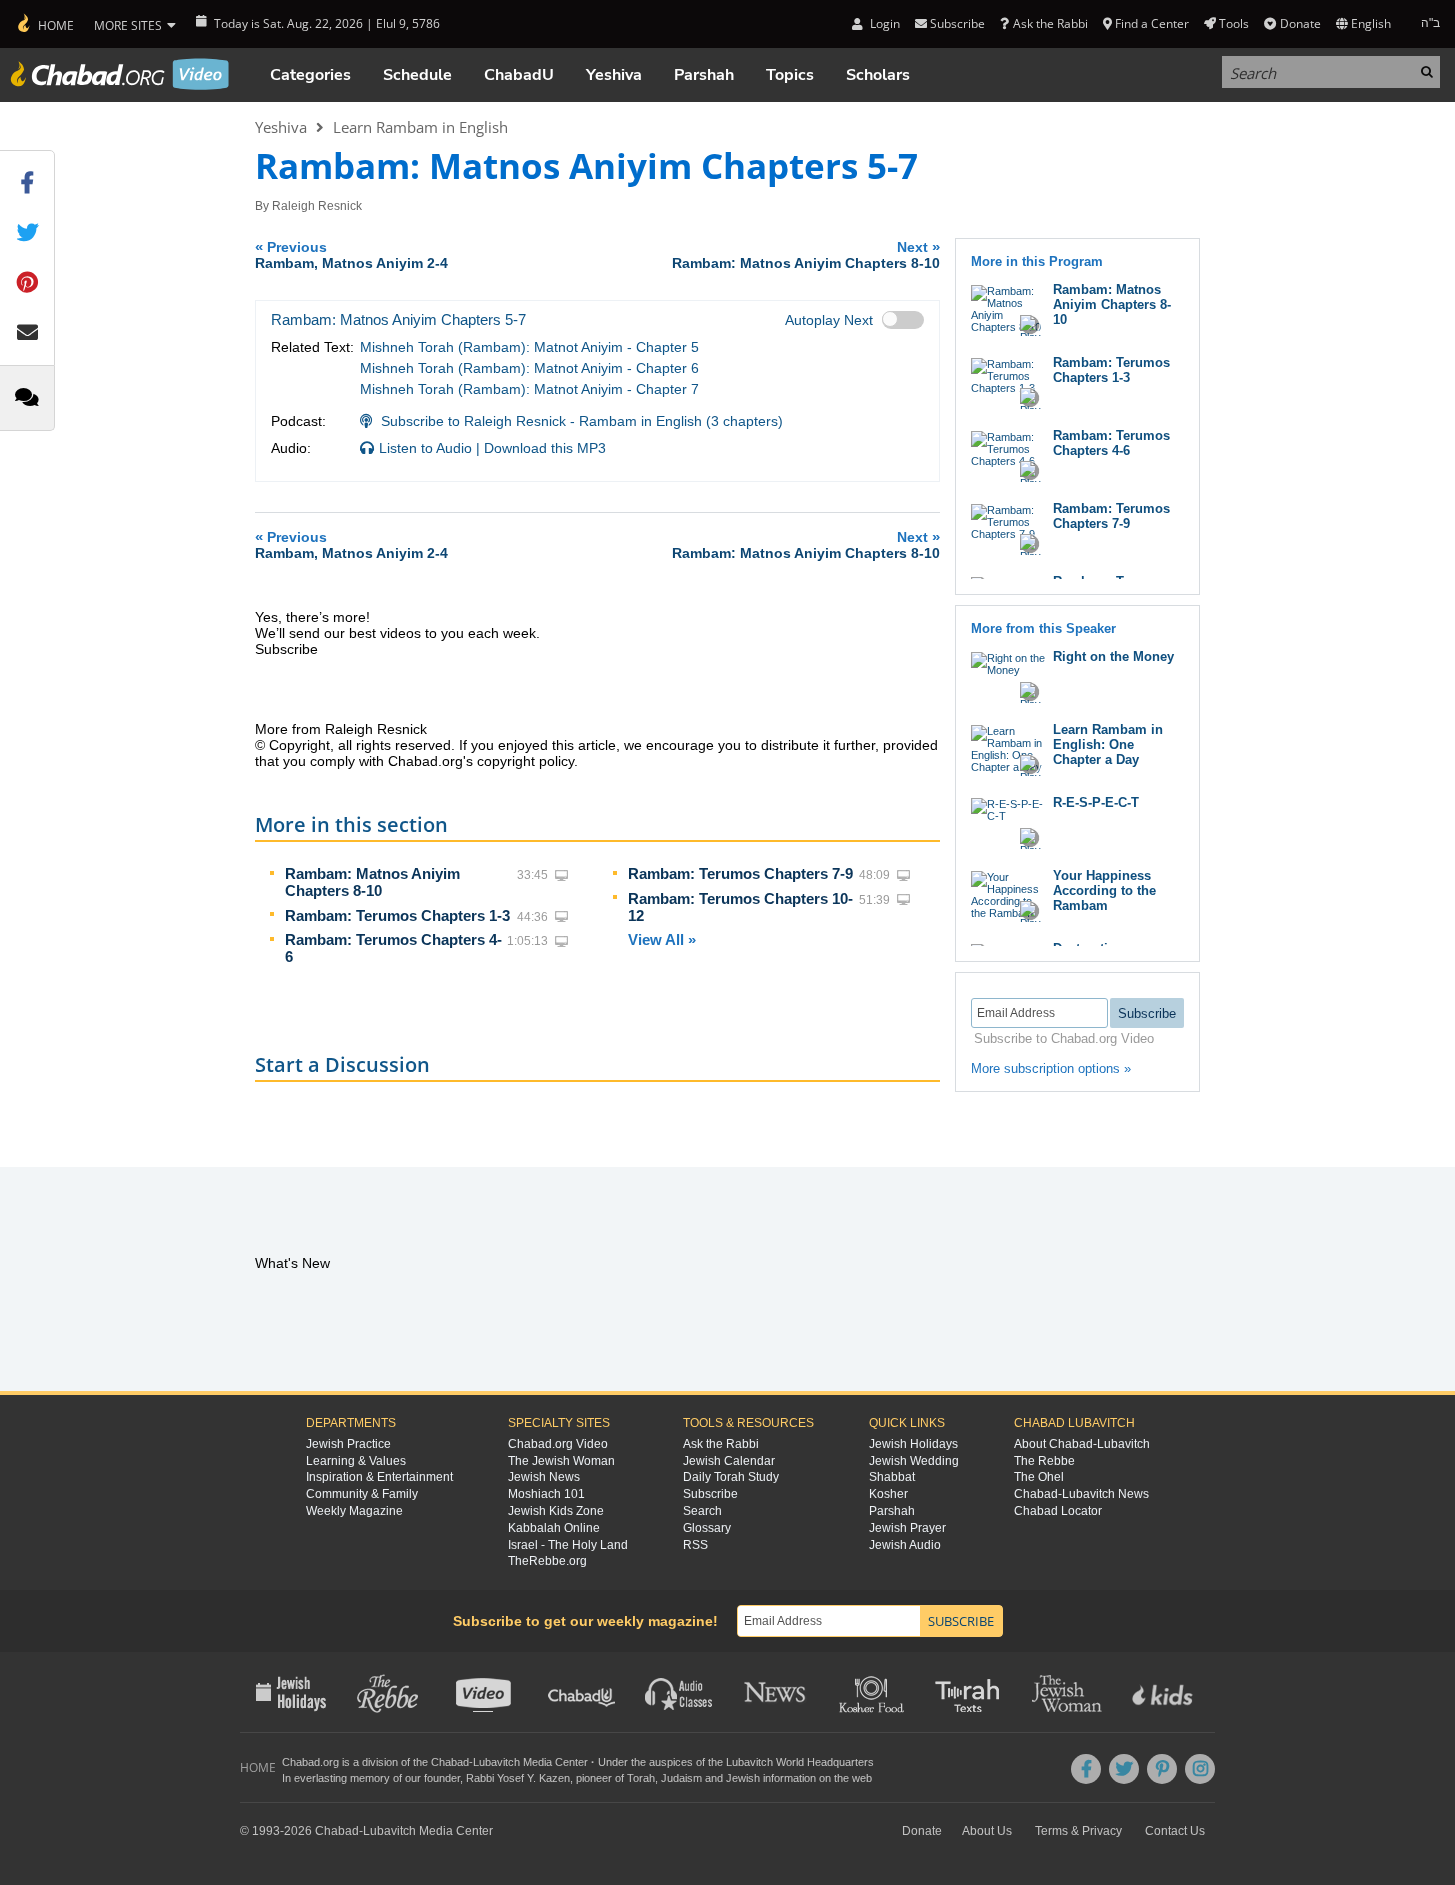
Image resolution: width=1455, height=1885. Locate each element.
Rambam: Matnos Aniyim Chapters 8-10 (372, 882)
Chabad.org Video (558, 1444)
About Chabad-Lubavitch (1082, 1444)
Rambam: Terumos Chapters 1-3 (397, 915)
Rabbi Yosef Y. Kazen (518, 1778)
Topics (790, 75)
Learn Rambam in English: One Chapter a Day (1108, 744)
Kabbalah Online (554, 1528)
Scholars (878, 75)
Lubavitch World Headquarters (800, 1762)
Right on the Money (1113, 656)
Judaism (681, 1778)
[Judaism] (44, 24)
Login (883, 23)
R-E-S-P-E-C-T (1096, 802)
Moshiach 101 (546, 1494)
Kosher (888, 1494)
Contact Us (1175, 1831)
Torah (641, 1778)
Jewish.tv (485, 1692)
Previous (351, 254)
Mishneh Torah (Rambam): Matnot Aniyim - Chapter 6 (529, 368)
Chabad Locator (1058, 1511)
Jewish (743, 1778)
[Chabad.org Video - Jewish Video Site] (120, 74)
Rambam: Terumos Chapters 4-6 (1111, 443)
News (776, 1692)
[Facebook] (1086, 1769)
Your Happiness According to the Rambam (1104, 890)
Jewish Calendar (729, 1461)
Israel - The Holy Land (568, 1545)
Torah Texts (970, 1692)
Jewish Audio (905, 1545)
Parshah (704, 75)
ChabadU (519, 75)
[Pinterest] (1162, 1769)
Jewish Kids (1164, 1692)
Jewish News (544, 1477)
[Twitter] (1124, 1769)
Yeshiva (614, 75)
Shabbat (892, 1477)
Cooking (873, 1692)
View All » (662, 939)
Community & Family (362, 1494)
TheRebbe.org (547, 1561)
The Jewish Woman (561, 1461)
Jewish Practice (348, 1444)
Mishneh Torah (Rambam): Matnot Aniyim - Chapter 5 (529, 347)
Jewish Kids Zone (556, 1511)
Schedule (417, 75)
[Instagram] (1200, 1769)
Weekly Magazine (354, 1511)
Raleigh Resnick (317, 206)
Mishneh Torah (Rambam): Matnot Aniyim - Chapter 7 (529, 389)
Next (806, 254)
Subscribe (710, 1494)
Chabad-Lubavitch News (1081, 1494)
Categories (310, 75)
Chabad (450, 1762)
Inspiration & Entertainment (379, 1477)
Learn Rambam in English (420, 127)
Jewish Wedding (914, 1461)
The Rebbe (1044, 1461)
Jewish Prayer (907, 1528)
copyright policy (525, 761)
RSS (695, 1545)
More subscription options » (1051, 1068)
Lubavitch (496, 1762)
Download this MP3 (545, 448)
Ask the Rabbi (1050, 23)
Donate (1300, 23)
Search (702, 1511)
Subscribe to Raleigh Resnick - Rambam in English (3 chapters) (582, 421)
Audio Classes (679, 1692)
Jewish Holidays (913, 1444)
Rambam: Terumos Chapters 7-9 (740, 873)
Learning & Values (356, 1461)
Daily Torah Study (731, 1477)
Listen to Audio (425, 448)
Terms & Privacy (1078, 1831)
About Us (987, 1831)
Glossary (707, 1528)
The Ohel (1039, 1477)
